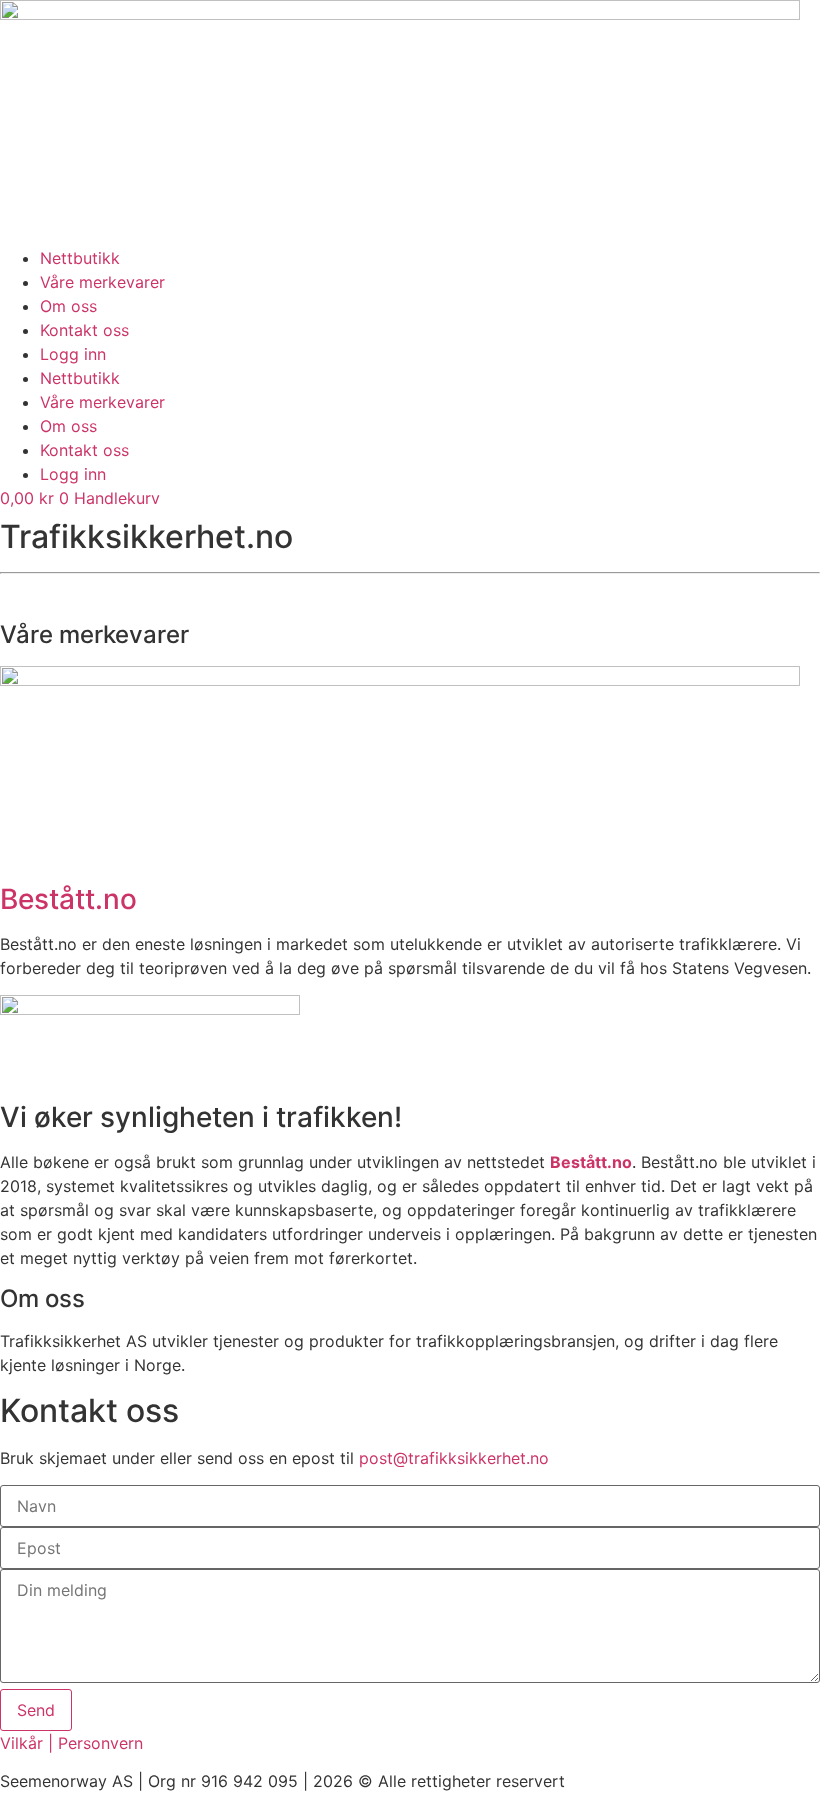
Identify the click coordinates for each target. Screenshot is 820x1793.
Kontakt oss (84, 330)
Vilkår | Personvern (71, 1743)
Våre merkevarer (102, 282)
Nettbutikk (80, 258)
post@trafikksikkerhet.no (454, 1458)
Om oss (68, 306)
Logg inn (73, 354)
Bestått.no (68, 899)
